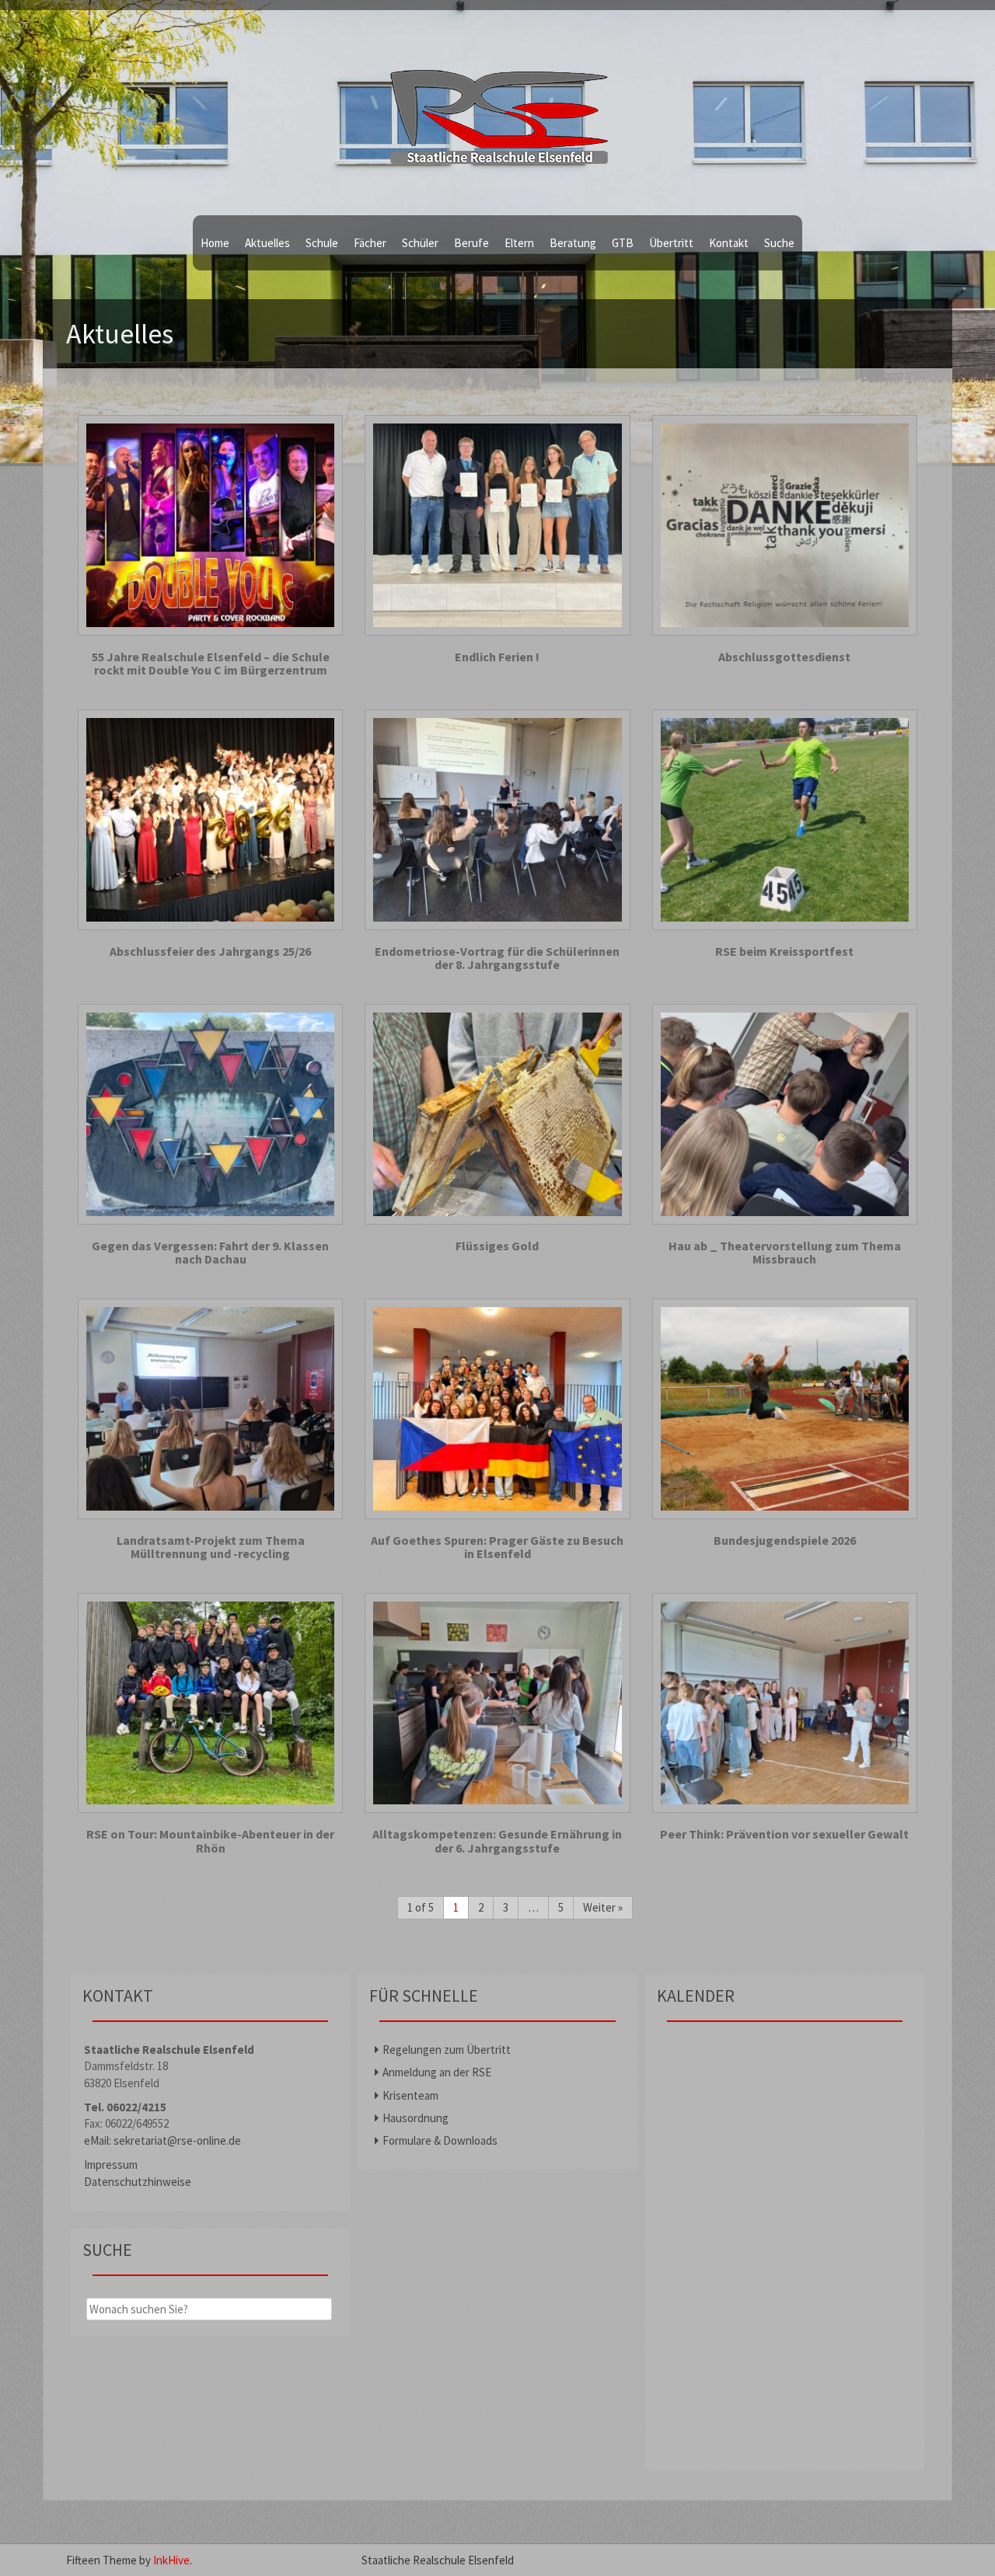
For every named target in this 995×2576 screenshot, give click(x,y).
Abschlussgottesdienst (784, 657)
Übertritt (671, 243)
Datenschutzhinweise (138, 2182)
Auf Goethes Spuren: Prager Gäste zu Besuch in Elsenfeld (497, 1548)
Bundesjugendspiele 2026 (785, 1541)
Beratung (573, 243)
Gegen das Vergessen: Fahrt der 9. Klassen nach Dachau (210, 1253)
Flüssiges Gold (497, 1246)
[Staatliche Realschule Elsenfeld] (498, 109)
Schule (322, 243)
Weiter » (603, 1907)
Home (215, 243)
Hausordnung (415, 2118)
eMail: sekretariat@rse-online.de (162, 2140)
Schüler (420, 243)
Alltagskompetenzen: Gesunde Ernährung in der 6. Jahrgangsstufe (497, 1841)
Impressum (111, 2165)
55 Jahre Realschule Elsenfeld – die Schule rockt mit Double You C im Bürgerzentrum (211, 664)
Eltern (519, 243)
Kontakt (729, 243)
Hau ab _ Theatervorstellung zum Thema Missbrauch (785, 1253)
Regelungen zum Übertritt (447, 2050)
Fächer (370, 243)
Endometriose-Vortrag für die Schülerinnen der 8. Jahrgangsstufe (497, 959)
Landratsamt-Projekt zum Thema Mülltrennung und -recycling (211, 1548)
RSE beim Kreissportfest (784, 952)
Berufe (471, 243)
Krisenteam (410, 2095)
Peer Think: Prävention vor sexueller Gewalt (784, 1835)
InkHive (171, 2560)
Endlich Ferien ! (497, 657)
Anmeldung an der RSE (437, 2072)
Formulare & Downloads (440, 2140)
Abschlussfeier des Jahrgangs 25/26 (210, 952)
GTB (623, 243)
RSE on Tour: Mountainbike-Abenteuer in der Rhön (210, 1841)
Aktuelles (267, 243)
